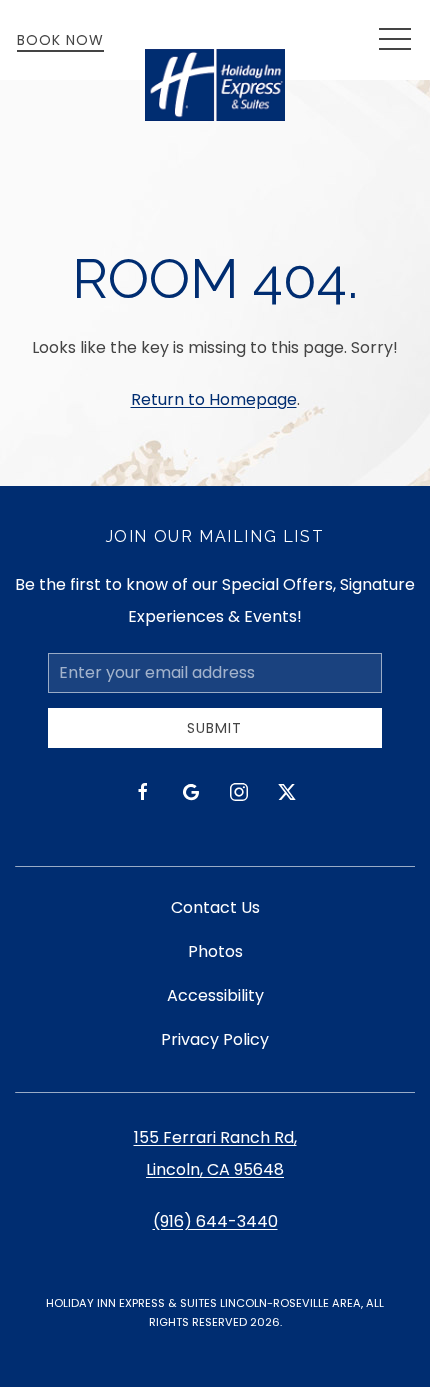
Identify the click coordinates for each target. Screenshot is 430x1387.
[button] (395, 40)
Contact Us (215, 907)
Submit (214, 728)
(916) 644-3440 (215, 1221)
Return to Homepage (214, 399)
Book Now (60, 40)
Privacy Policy (215, 1039)
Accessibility (215, 995)
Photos (215, 951)
